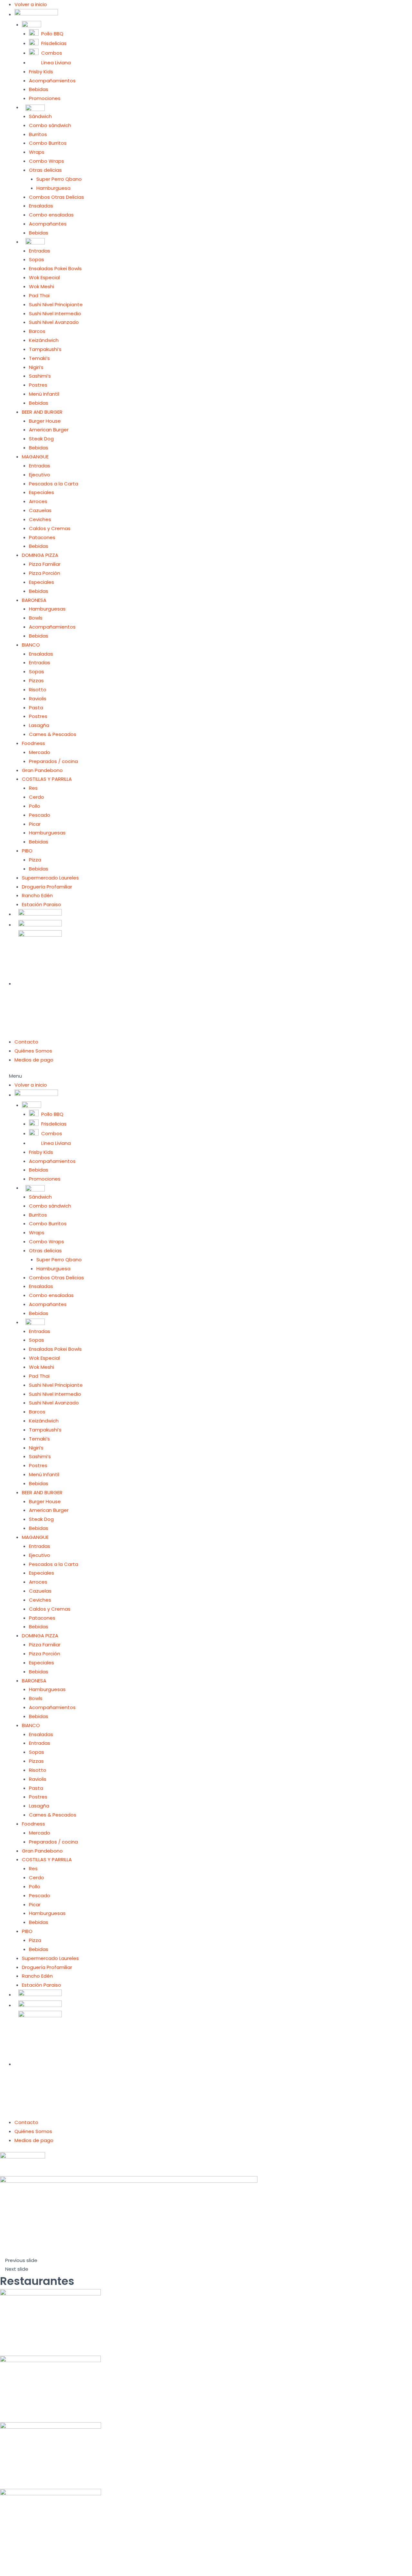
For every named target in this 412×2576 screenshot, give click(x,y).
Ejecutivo (40, 475)
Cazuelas (40, 510)
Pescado (40, 815)
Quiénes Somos (33, 1051)
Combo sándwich (50, 125)
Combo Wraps (47, 161)
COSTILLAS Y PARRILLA (47, 779)
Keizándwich (44, 340)
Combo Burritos (48, 143)
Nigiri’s (36, 367)
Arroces (38, 501)
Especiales (42, 492)
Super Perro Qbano (59, 179)
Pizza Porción (45, 573)
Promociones (45, 98)
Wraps (37, 152)
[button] (206, 1076)
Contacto (26, 1042)
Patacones (42, 537)
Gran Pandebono (42, 770)
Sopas (37, 259)
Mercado (40, 752)
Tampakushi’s (45, 349)
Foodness (33, 743)
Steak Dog (41, 439)
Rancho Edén (37, 895)
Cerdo (37, 797)
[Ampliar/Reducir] (94, 2562)
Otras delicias (45, 170)
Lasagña (39, 725)
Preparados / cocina (53, 761)
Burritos (38, 134)
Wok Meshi (42, 286)
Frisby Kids (41, 72)
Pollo (35, 806)
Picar (35, 824)
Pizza (35, 860)
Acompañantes (48, 224)
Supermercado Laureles (50, 878)
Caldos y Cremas (50, 528)
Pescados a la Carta (54, 484)
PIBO (27, 851)
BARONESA (34, 600)
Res (33, 788)
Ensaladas (41, 206)
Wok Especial (44, 277)
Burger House (45, 421)
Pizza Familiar (45, 564)
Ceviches (40, 519)
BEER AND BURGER (42, 412)
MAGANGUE (35, 457)
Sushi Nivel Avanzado (54, 322)
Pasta (36, 708)
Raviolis (38, 699)
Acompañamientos (52, 81)
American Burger (49, 430)
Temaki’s (39, 358)
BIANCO (31, 645)
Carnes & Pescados (53, 734)
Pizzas (36, 681)
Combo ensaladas (51, 215)
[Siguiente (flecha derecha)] (40, 2572)
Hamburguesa (53, 188)
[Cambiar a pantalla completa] (67, 2562)
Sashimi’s (40, 376)
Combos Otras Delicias (56, 197)
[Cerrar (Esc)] (13, 2562)
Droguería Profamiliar (47, 887)
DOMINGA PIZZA (40, 555)
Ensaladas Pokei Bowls (55, 268)
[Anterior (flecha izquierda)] (13, 2572)
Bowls (36, 618)
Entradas (40, 251)
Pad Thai (39, 295)
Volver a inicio (31, 4)
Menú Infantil (44, 394)
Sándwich (40, 116)
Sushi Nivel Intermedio (55, 313)
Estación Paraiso (42, 904)
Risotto (38, 690)
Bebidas (39, 89)
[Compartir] (40, 2562)
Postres (38, 385)
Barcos (37, 331)
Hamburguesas (47, 609)
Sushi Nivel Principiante (56, 304)
